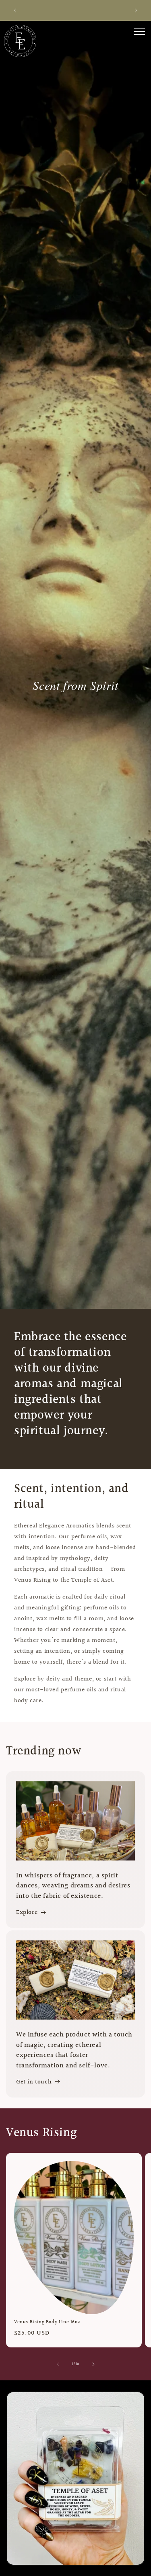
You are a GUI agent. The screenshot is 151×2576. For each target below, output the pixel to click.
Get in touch (34, 2082)
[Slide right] (93, 2364)
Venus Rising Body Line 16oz (47, 2322)
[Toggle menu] (139, 31)
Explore (27, 1913)
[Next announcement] (136, 10)
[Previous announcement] (15, 10)
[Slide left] (58, 2364)
